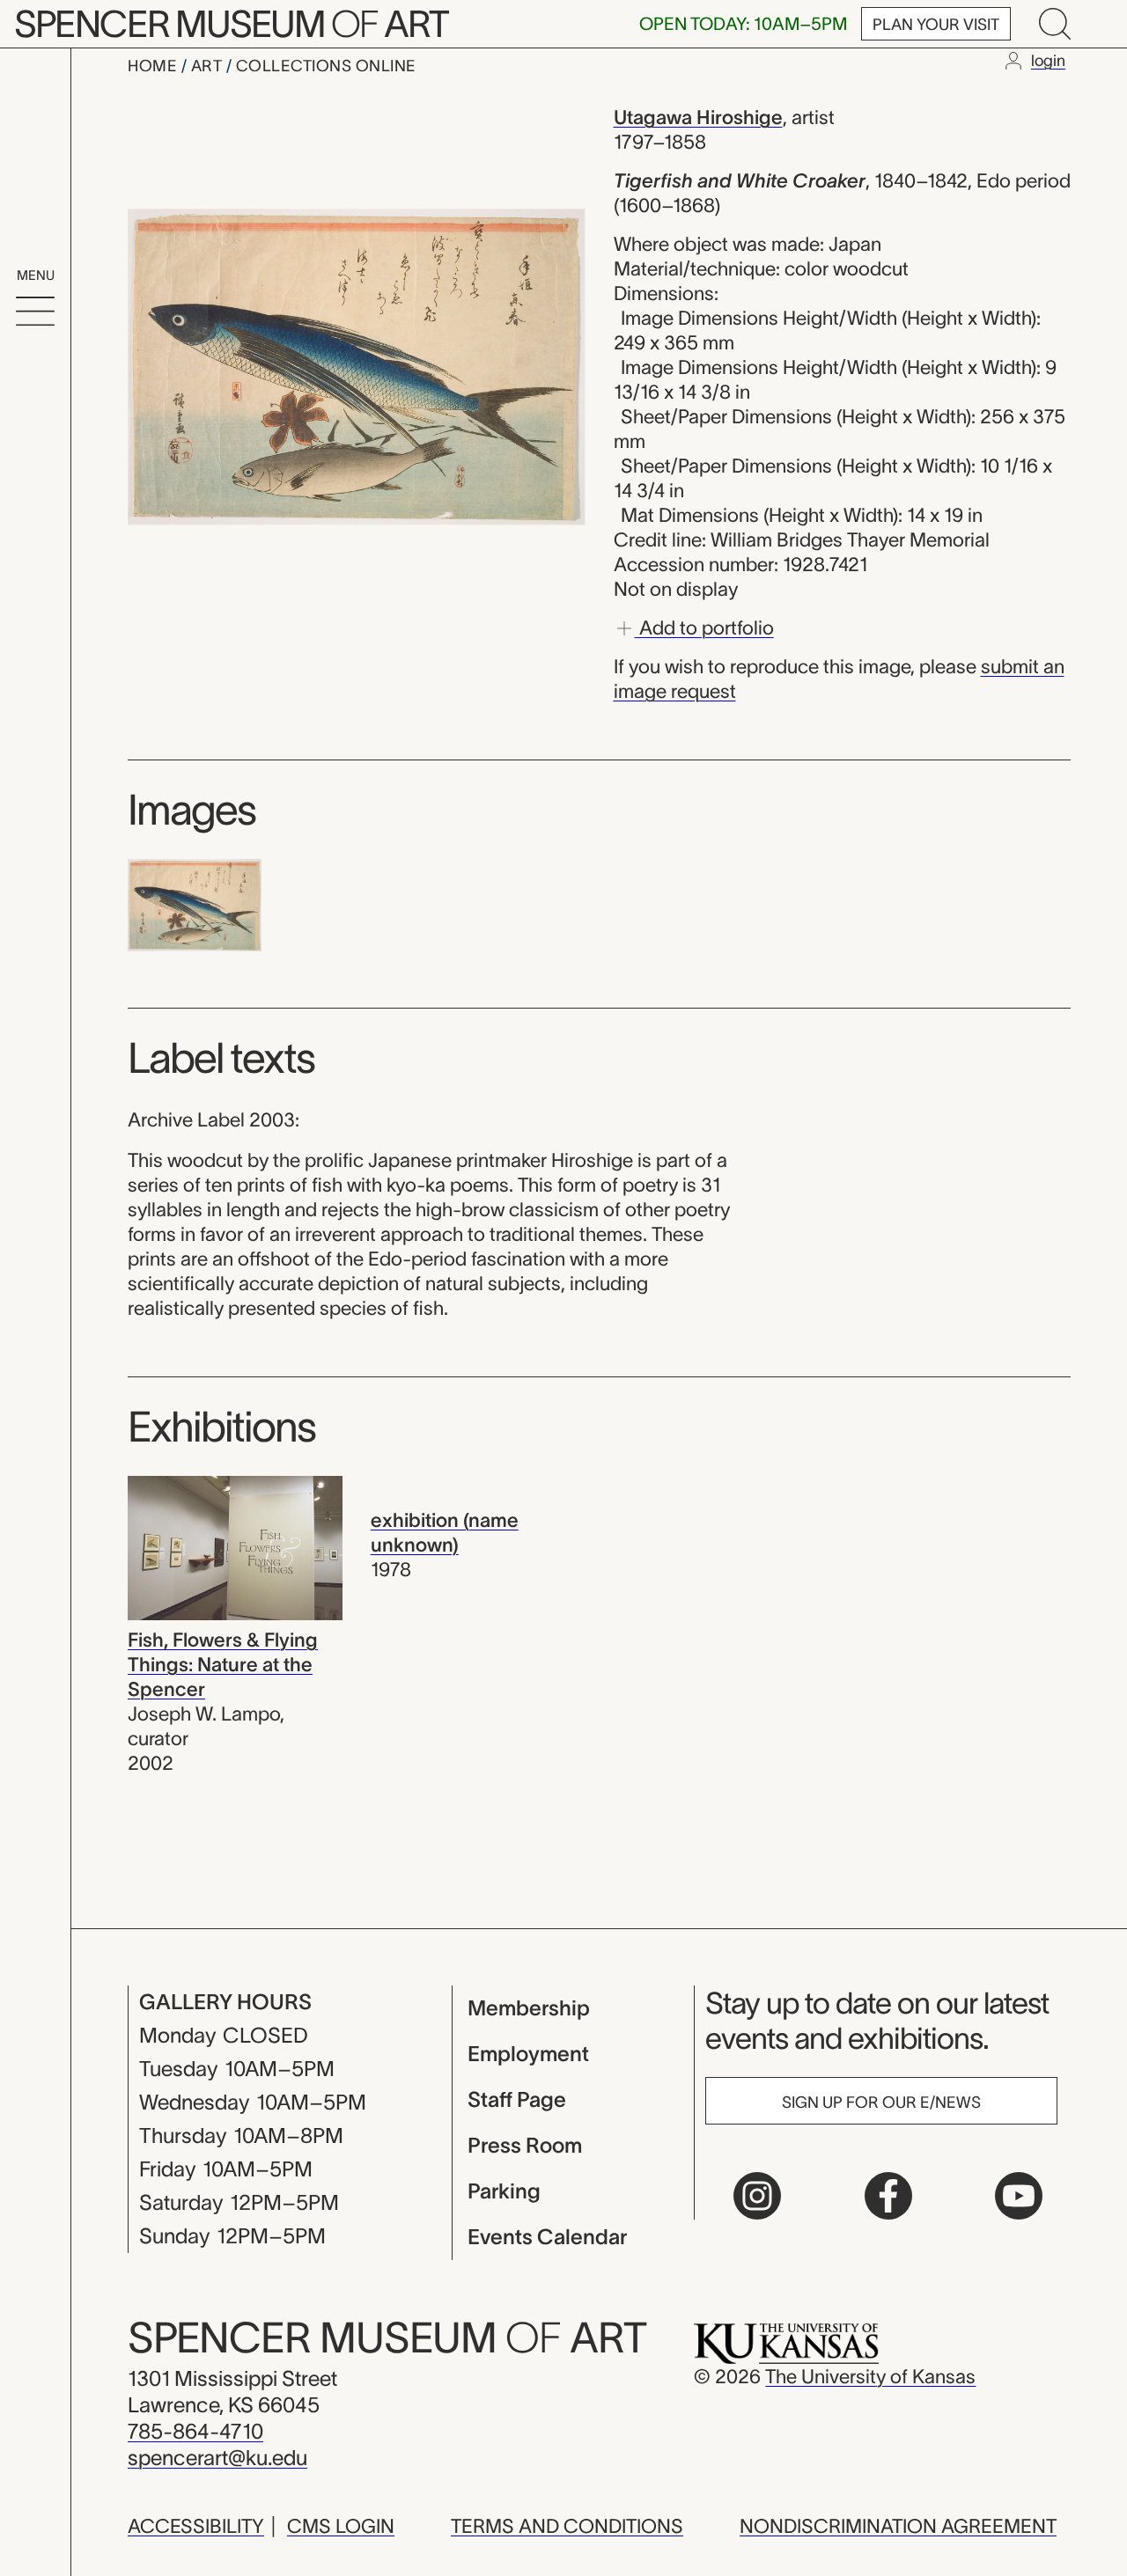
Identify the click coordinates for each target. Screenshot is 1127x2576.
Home (155, 66)
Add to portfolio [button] (704, 627)
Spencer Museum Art (231, 24)
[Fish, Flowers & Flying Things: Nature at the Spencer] (235, 1546)
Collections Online (326, 66)
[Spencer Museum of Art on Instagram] (757, 2196)
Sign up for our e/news (881, 2103)
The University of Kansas (870, 2376)
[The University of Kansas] (786, 2342)
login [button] (1048, 61)
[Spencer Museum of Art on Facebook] (888, 2196)
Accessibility (196, 2526)
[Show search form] (1055, 24)
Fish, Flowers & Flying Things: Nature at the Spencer (223, 1664)
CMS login (341, 2526)
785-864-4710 (195, 2431)
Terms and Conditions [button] (567, 2526)
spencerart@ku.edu (217, 2458)
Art (209, 66)
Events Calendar (547, 2237)
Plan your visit (936, 25)
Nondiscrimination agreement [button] (898, 2526)
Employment (528, 2054)
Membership (529, 2008)
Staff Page (517, 2099)
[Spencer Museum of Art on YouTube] (1019, 2196)
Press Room (525, 2145)
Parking (504, 2191)
